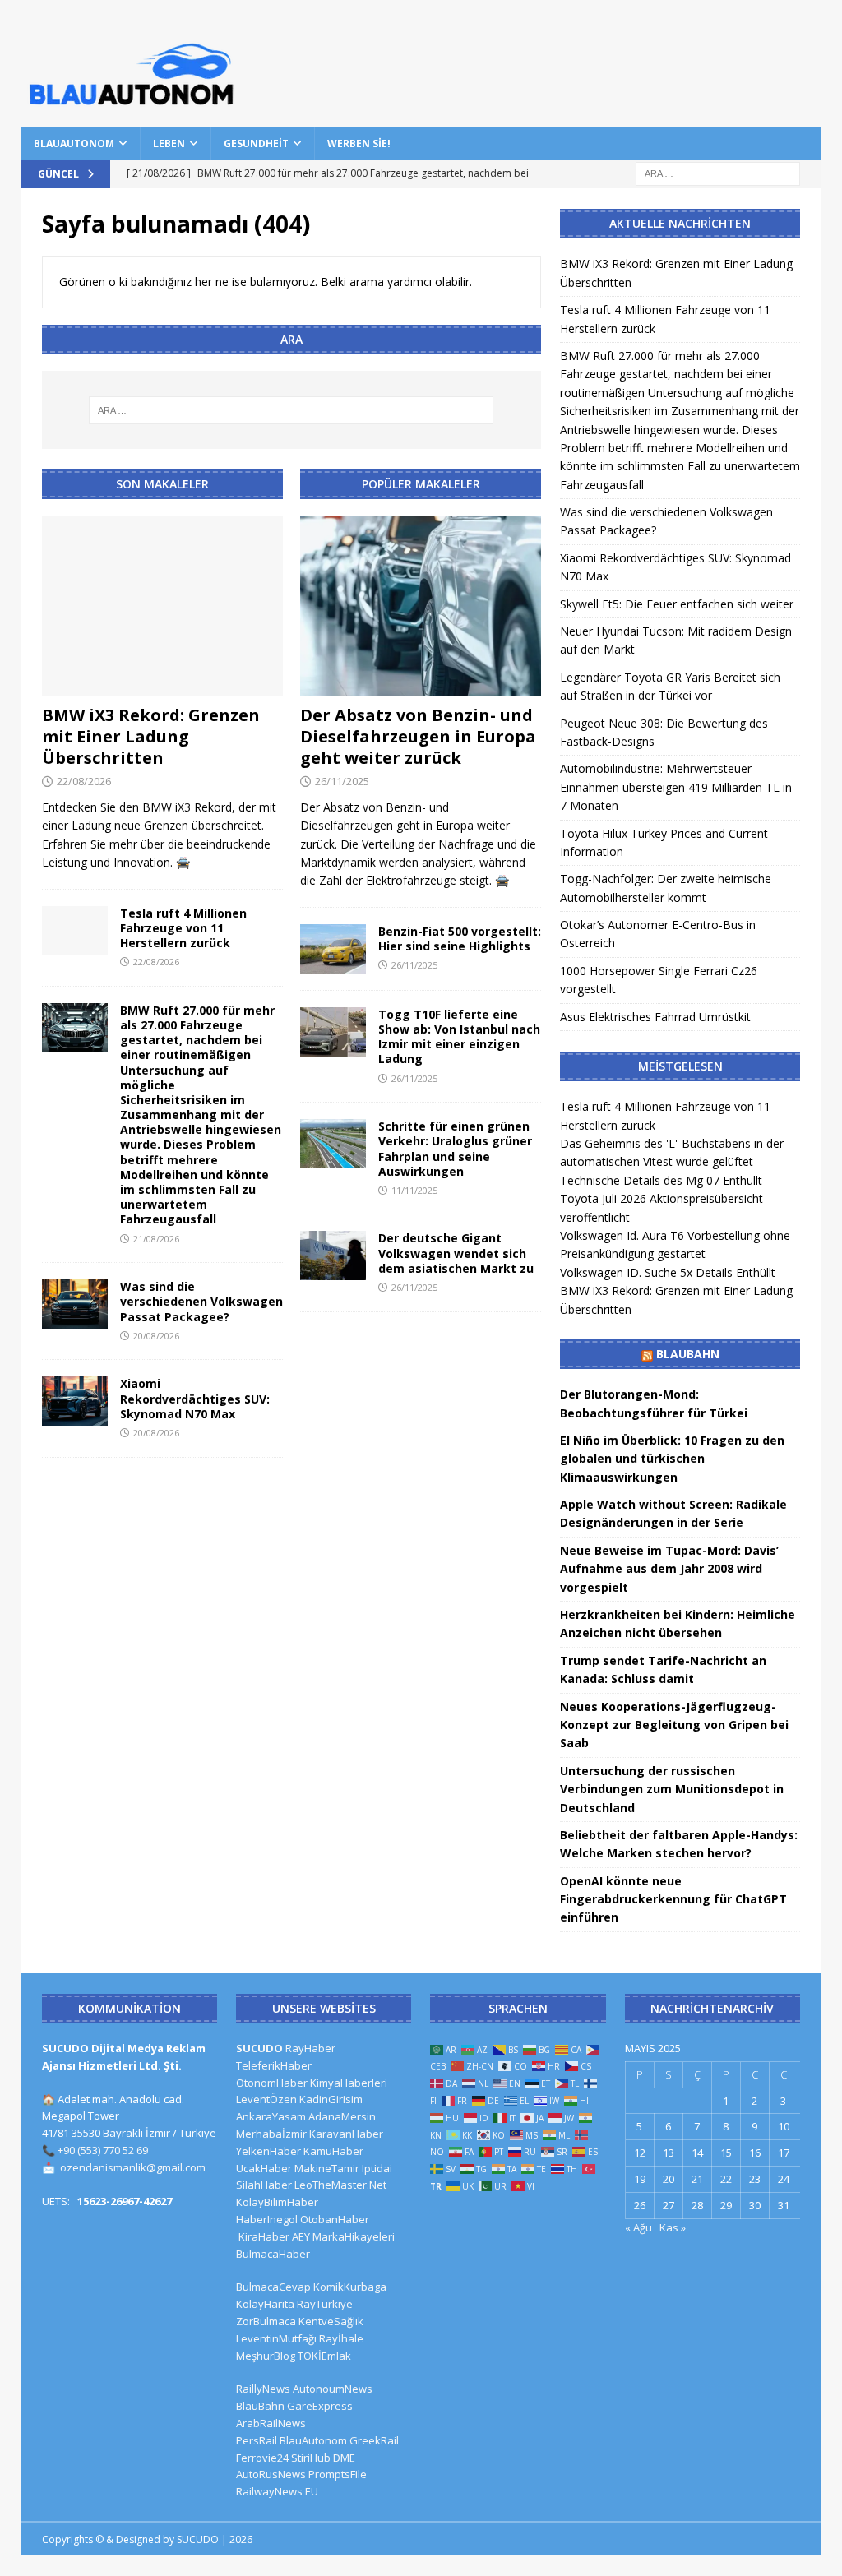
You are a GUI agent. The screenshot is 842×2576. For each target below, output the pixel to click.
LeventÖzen (266, 2099)
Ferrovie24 (262, 2458)
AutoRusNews (271, 2474)
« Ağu (638, 2227)
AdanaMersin (342, 2116)
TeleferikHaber (274, 2065)
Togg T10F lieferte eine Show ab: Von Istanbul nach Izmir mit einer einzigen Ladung (459, 1037)
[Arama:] (718, 172)
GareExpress (320, 2406)
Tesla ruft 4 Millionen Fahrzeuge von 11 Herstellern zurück (183, 928)
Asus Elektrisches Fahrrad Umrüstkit (655, 1017)
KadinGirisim (331, 2099)
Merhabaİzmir (271, 2134)
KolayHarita (265, 2304)
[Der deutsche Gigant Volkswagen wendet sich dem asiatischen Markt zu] (333, 1256)
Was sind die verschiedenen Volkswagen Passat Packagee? (201, 1301)
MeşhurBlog (266, 2356)
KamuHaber (333, 2151)
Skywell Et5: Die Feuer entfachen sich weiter (677, 604)
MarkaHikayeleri (354, 2236)
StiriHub (311, 2458)
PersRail (257, 2440)
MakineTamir (327, 2168)
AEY (301, 2236)
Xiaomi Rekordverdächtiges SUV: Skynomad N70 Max (195, 1398)
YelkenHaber (268, 2151)
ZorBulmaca (266, 2321)
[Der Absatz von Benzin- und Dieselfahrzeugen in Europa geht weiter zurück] (421, 606)
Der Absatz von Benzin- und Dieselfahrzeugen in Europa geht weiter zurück (418, 736)
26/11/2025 (342, 781)
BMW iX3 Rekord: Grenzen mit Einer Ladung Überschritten (151, 736)
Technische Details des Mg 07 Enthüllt (661, 1180)
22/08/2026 (84, 781)
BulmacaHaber (273, 2254)
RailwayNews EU (277, 2491)
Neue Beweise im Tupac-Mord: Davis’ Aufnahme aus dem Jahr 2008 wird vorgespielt (669, 1569)
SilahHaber (264, 2185)
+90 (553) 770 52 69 (103, 2150)
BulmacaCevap (273, 2287)
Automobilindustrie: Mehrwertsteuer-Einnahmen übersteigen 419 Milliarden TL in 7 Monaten (676, 787)
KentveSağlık (331, 2321)
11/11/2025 (414, 1190)
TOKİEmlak (324, 2356)
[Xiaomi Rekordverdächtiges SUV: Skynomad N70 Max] (75, 1401)
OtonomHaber (272, 2083)
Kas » (673, 2227)
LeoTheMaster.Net (340, 2185)
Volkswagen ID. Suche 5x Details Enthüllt (668, 1272)
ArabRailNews (271, 2423)
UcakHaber (264, 2168)
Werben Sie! (359, 143)
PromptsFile (338, 2474)
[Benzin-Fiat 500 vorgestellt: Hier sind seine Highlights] (333, 949)
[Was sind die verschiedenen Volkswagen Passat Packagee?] (75, 1304)
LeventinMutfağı (276, 2338)
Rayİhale (341, 2338)
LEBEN (169, 143)
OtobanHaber (335, 2219)
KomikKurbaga (350, 2287)
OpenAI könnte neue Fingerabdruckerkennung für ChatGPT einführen (673, 1899)
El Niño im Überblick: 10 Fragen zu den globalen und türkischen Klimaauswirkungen (672, 1459)
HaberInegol (267, 2219)
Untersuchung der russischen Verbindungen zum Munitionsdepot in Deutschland (672, 1789)
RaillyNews (263, 2389)
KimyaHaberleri (349, 2083)
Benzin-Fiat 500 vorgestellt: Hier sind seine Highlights (460, 939)
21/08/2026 (156, 1239)
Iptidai (377, 2168)
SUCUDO (259, 2048)
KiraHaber (265, 2236)
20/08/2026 (156, 1336)
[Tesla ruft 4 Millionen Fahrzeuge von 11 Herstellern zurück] (75, 931)
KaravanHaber (346, 2134)
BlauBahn (688, 1354)
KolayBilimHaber (277, 2202)
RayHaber (310, 2048)
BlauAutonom (74, 143)
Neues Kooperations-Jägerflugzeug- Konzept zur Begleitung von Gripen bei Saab (674, 1725)
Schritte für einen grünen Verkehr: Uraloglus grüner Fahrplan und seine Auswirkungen (455, 1149)
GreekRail (374, 2440)
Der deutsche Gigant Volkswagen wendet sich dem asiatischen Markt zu (456, 1253)
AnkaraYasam (271, 2116)
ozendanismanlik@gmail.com (133, 2167)
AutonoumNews (333, 2389)
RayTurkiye (325, 2304)
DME (344, 2458)
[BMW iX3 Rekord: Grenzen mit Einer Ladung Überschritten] (162, 606)
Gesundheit (256, 143)
